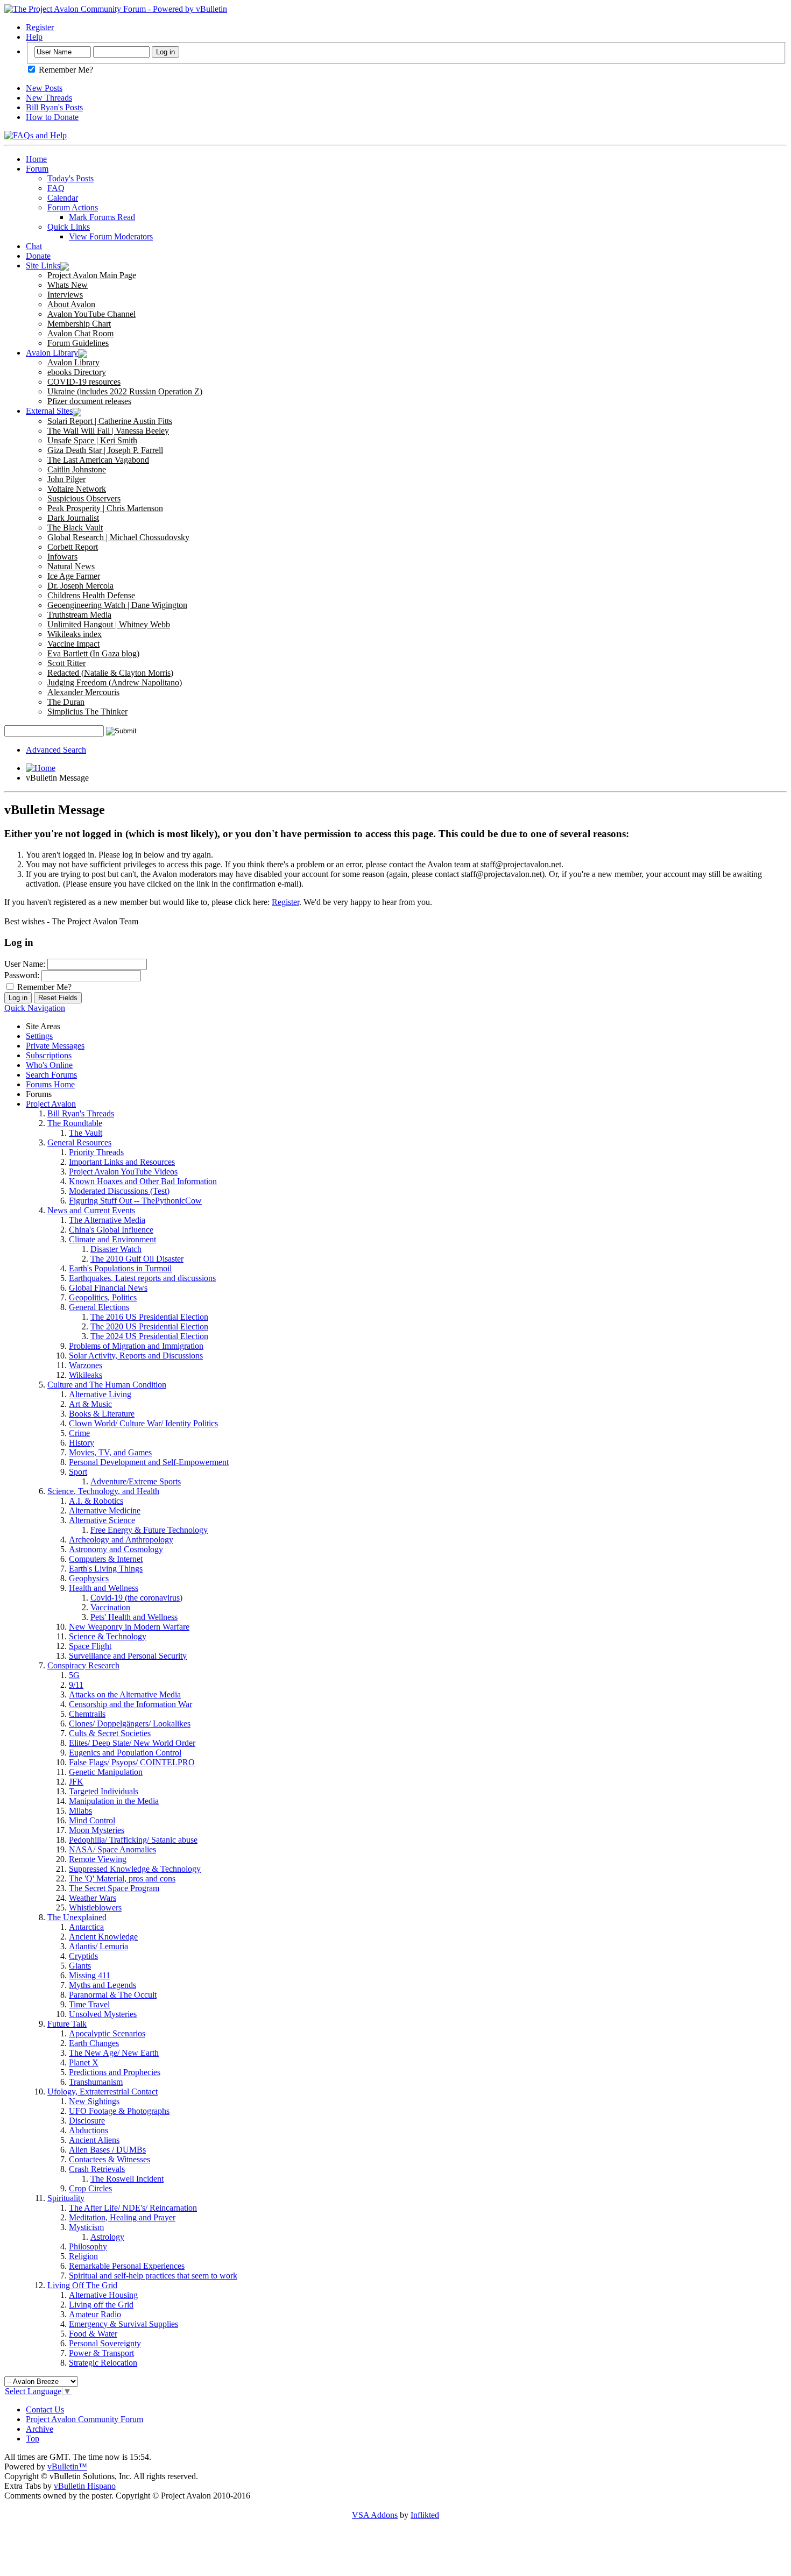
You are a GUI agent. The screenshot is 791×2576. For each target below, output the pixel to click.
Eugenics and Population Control (125, 1753)
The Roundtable (75, 1123)
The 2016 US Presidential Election (149, 1317)
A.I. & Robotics (96, 1501)
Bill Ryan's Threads (81, 1113)
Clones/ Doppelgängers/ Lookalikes (130, 1724)
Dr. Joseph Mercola (80, 586)
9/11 (76, 1685)
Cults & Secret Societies (110, 1733)
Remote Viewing (98, 1859)
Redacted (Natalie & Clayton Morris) (110, 673)
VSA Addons (375, 2515)
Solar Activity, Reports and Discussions (136, 1356)
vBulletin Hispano (85, 2486)
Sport (78, 1472)
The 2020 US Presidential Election (149, 1326)
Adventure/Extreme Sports (136, 1481)
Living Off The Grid (82, 2285)
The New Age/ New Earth (114, 2053)
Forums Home (50, 1084)
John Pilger (66, 479)
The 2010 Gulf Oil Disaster (137, 1259)
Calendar (63, 198)
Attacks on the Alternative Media (125, 1694)
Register (40, 27)
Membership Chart (79, 324)
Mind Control (92, 1820)
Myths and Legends (103, 1985)
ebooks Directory (77, 372)
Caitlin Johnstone (77, 469)
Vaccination (110, 1607)
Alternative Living (100, 1394)
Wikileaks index (75, 634)
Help (34, 37)
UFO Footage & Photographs (119, 2111)
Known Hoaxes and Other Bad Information (143, 1181)
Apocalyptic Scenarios (107, 2033)
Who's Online (49, 1065)
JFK (76, 1782)
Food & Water (93, 2334)
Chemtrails (87, 1714)
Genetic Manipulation (106, 1772)
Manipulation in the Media (114, 1801)
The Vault (86, 1133)
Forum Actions (73, 207)
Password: (22, 975)
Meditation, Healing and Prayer (122, 2217)
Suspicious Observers (84, 498)
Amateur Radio (95, 2314)
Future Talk (67, 2024)
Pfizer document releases (89, 401)
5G (74, 1675)
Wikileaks (86, 1375)
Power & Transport (101, 2353)
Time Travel (89, 2004)
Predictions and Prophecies (115, 2072)
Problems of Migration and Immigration (136, 1346)
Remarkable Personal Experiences (127, 2266)
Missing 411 (90, 1975)
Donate (38, 256)
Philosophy (88, 2246)
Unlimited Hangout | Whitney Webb (109, 624)
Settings (39, 1036)
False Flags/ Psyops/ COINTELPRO (132, 1762)
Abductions (89, 2130)
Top (33, 2439)
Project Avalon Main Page (92, 275)
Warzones (86, 1365)
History (82, 1443)
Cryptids (83, 1956)
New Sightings (94, 2101)
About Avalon (71, 304)
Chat (34, 246)
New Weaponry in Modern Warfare (129, 1627)
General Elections (99, 1307)
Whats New (68, 285)
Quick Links (69, 227)
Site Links (43, 266)
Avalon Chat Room (80, 333)
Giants (80, 1966)
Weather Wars (93, 1898)
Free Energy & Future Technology (149, 1530)
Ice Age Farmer (74, 576)
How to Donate (52, 117)
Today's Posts (70, 178)
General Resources (79, 1142)
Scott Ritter (66, 663)
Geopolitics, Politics (103, 1297)
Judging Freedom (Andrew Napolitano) (115, 682)
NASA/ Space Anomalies (112, 1849)
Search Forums (51, 1075)
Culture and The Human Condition (107, 1385)
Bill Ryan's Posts (54, 107)
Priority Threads (96, 1152)
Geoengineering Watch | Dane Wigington (117, 605)
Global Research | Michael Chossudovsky (118, 537)
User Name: (25, 964)
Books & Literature (102, 1414)
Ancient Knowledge (103, 1937)
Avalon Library (52, 353)
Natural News (71, 566)
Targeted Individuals (104, 1791)
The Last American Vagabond (98, 460)
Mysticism (86, 2227)
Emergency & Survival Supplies (123, 2324)
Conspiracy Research (83, 1665)
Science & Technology (108, 1636)
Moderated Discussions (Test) (119, 1191)
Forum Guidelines (78, 343)
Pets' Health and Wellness (134, 1617)
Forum (37, 169)
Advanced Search (56, 750)
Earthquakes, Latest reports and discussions (142, 1278)
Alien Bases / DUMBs (107, 2150)
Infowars (62, 557)
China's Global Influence (111, 1230)
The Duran (66, 702)
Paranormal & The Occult (113, 1995)
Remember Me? (65, 70)
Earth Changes (94, 2043)
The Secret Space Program (114, 1888)
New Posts (44, 88)
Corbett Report (73, 547)
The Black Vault (75, 528)
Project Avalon (51, 1104)
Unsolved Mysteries (103, 2014)
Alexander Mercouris (83, 692)
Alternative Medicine (105, 1510)
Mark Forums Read (102, 217)
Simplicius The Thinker (87, 712)
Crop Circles (90, 2188)
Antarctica (86, 1927)
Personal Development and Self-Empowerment (149, 1462)
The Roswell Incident (127, 2179)
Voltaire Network (77, 489)
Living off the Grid (101, 2305)
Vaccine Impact (73, 644)
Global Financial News (108, 1288)
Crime (79, 1433)
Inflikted (425, 2515)
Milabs (80, 1811)
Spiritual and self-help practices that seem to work (153, 2276)
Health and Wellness (104, 1588)
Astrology (107, 2237)
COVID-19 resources (84, 382)
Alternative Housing (103, 2295)
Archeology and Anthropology (121, 1540)
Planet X (84, 2062)
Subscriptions (49, 1055)
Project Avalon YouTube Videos (123, 1172)
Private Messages (55, 1046)
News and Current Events (91, 1210)
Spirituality (66, 2198)
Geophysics (89, 1578)
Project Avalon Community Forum (84, 2419)
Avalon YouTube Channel (91, 314)
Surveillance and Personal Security (128, 1656)
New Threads (49, 98)
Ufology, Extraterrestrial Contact (103, 2092)
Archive (40, 2429)
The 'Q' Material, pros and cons (122, 1878)
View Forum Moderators (111, 236)
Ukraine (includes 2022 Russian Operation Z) (125, 391)
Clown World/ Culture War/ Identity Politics (143, 1423)
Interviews (65, 295)
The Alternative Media (107, 1220)
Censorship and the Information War (130, 1704)
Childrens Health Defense (91, 595)
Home (36, 159)
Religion (83, 2256)
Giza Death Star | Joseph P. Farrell (105, 450)
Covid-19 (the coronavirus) (136, 1598)
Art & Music (90, 1404)
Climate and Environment (112, 1239)
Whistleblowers (95, 1908)
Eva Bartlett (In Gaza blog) (93, 653)
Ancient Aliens (94, 2140)
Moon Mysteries (97, 1830)
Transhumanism (96, 2082)
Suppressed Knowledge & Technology (135, 1869)
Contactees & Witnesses (110, 2159)
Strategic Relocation (103, 2363)
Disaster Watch (116, 1249)
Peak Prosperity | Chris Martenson (105, 508)
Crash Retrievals (97, 2169)
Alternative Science (102, 1520)
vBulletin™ (67, 2467)
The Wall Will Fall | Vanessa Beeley (108, 431)
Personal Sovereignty (105, 2343)
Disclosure (87, 2121)
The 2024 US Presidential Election (149, 1336)
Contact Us (45, 2409)
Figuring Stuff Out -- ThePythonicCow (135, 1201)
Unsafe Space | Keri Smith (92, 440)
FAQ (56, 188)
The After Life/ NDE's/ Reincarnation (133, 2208)
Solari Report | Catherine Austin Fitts (110, 421)
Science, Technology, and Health (103, 1491)
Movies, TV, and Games (110, 1452)
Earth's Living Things (106, 1569)
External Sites (49, 411)
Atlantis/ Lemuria (98, 1946)
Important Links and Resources (122, 1162)
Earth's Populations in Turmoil (120, 1268)
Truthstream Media (79, 615)
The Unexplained (77, 1917)
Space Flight (90, 1646)
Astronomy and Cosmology (116, 1549)
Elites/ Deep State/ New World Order (132, 1743)
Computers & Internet (106, 1559)
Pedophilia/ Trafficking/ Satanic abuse (133, 1840)
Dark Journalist (73, 518)
